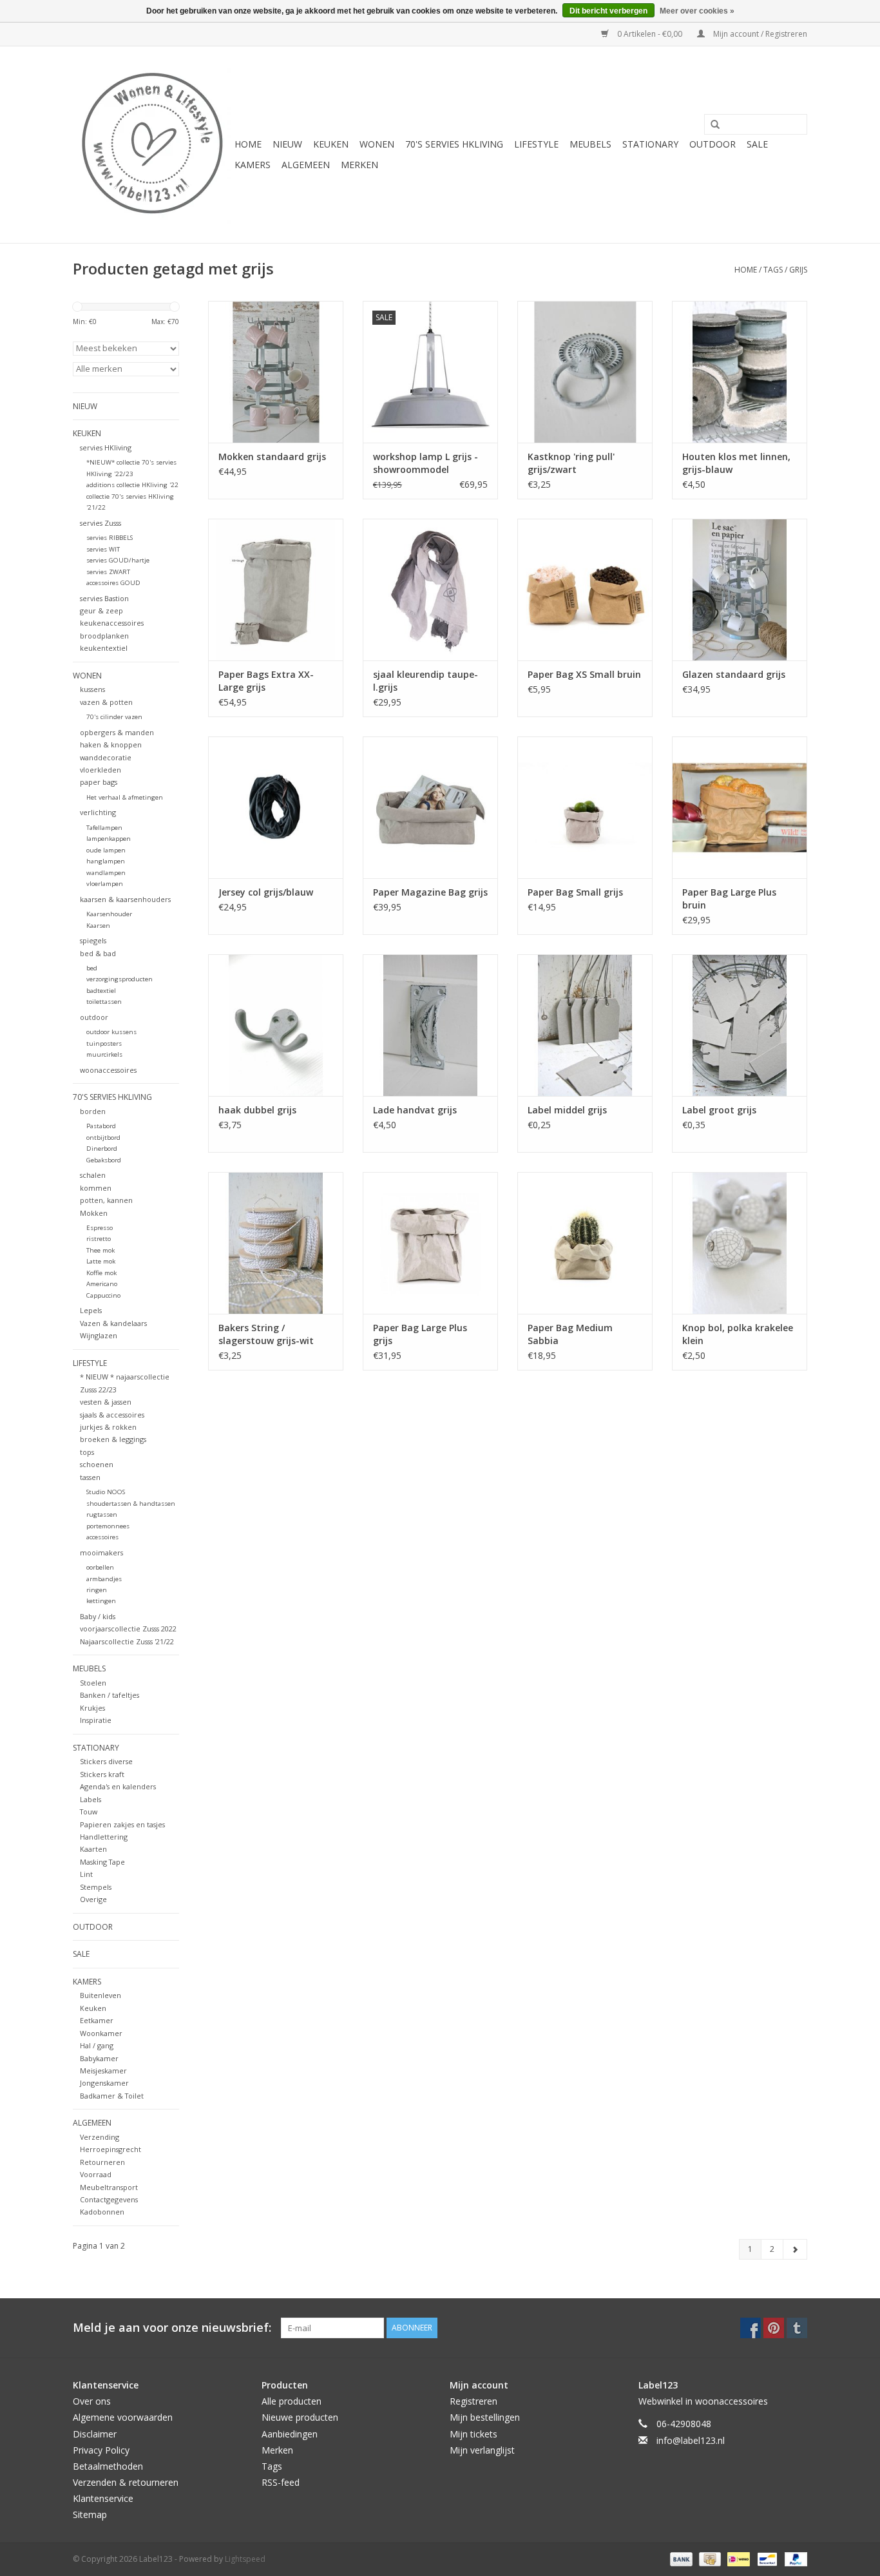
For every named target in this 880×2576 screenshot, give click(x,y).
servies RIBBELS (110, 538)
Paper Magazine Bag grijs (430, 892)
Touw (89, 1812)
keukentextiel (104, 648)
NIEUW (287, 144)
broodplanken (104, 636)
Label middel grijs (567, 1110)
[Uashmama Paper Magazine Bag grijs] (430, 807)
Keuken (93, 2008)
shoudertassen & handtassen (131, 1504)
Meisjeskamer (103, 2071)
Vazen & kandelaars (113, 1323)
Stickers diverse (106, 1761)
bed (92, 968)
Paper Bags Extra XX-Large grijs (266, 681)
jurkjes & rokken (108, 1427)
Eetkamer (97, 2020)
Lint (86, 1874)
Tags (773, 270)
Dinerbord (102, 1149)
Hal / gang (97, 2045)
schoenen (97, 1464)
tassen (90, 1477)
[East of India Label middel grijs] (585, 1025)
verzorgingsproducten (120, 979)
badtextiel (101, 991)
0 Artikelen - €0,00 (650, 34)
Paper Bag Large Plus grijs (420, 1334)
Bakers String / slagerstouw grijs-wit (266, 1334)
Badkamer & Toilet (112, 2096)
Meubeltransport (109, 2187)
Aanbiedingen (290, 2434)
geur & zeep (101, 610)
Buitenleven (100, 1995)
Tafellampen (104, 828)
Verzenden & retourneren (126, 2482)
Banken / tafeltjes (110, 1695)
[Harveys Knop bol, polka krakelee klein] (740, 1243)
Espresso (100, 1228)
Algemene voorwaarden (123, 2417)
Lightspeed (245, 2559)
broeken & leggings (113, 1439)
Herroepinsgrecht (110, 2149)
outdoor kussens (111, 1032)
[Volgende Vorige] (795, 2249)
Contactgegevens (109, 2199)
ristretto (99, 1239)
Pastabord (101, 1126)
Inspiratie (96, 1720)
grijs (798, 270)
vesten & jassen (106, 1402)
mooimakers (101, 1552)
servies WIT (103, 549)
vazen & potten (106, 702)
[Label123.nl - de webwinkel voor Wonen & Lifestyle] (152, 145)
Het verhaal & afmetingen (125, 797)
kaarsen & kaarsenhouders (125, 899)
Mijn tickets (473, 2434)
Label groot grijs (719, 1110)
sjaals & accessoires (112, 1415)
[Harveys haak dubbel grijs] (276, 1025)
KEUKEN (331, 144)
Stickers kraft (102, 1774)
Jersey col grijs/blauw (266, 892)
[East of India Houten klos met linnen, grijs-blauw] (740, 372)
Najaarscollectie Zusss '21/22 (127, 1641)
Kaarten (93, 1849)
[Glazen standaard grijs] (740, 590)
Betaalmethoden (108, 2466)
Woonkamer (101, 2033)
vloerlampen (105, 884)
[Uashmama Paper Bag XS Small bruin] (585, 590)
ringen (97, 1590)
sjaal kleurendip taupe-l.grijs (426, 681)
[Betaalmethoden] (680, 2558)
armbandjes (104, 1579)
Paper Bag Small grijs (575, 892)
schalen (93, 1175)
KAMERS (253, 165)
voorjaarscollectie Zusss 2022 (128, 1629)
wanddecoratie (106, 757)
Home (248, 144)
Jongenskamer (104, 2083)
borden (93, 1111)
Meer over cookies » (697, 11)
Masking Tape (102, 1862)
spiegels (93, 940)
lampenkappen (109, 839)
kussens (92, 689)
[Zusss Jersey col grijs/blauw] (276, 807)
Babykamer (99, 2058)
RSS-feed (281, 2482)
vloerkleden (100, 770)
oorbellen (100, 1567)
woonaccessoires (108, 1070)
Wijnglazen (99, 1335)
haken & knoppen (111, 745)
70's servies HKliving (454, 144)
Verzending (100, 2137)
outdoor (94, 1017)
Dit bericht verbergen (608, 11)
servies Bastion (104, 598)
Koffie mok (101, 1273)
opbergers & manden (117, 732)
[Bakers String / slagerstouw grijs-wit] (276, 1243)
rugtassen (102, 1514)
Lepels (91, 1310)
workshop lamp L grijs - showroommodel (426, 463)
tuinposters (104, 1043)
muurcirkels (104, 1054)
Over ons (92, 2401)
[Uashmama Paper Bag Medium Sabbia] (585, 1243)
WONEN (377, 144)
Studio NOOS (106, 1492)
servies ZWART (108, 572)
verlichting (98, 812)
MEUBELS (590, 144)
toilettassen (104, 1002)
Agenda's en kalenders (118, 1786)
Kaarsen (98, 926)
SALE (757, 144)
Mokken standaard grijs (272, 457)
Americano (102, 1284)
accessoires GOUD (113, 583)
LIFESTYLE (536, 144)
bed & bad (98, 953)
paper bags (99, 782)
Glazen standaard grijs (734, 674)
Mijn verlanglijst (482, 2450)
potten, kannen (106, 1200)
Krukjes (92, 1708)
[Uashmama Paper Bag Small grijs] (585, 807)
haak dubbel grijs (257, 1110)
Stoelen (93, 1683)
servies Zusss (100, 523)
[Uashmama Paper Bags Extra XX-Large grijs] (276, 590)
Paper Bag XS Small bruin (584, 674)
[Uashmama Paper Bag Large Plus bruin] (740, 807)
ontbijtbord (103, 1138)
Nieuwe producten (300, 2417)
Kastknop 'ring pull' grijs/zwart (571, 463)
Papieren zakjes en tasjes (122, 1824)
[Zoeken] (711, 125)
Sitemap (90, 2514)
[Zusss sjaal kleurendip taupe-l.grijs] (430, 590)
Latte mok (101, 1261)
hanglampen (106, 861)
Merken (359, 165)
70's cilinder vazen (114, 717)
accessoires (102, 1537)
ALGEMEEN (306, 165)
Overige (93, 1899)
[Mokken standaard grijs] (276, 372)
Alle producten (292, 2401)
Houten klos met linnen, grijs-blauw (736, 463)
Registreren (473, 2401)
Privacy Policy (101, 2450)
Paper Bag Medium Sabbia (570, 1334)
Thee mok (100, 1250)
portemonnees (108, 1526)
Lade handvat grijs (415, 1110)
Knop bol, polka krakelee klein (738, 1334)
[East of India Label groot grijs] (740, 1025)
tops (87, 1452)
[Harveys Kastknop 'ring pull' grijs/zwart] (585, 372)
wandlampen (106, 873)
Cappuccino (103, 1295)
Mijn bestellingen (485, 2417)
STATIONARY (650, 144)
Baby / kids (98, 1616)
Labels (91, 1799)
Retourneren (102, 2162)
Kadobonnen (102, 2212)
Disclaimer (95, 2434)
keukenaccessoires (112, 623)
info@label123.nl (691, 2440)
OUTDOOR (713, 144)
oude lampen (106, 850)
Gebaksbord (104, 1160)
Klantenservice (103, 2498)
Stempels (96, 1887)
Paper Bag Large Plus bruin (729, 899)
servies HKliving (106, 447)
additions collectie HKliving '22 (132, 485)
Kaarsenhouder (109, 914)
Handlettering (104, 1837)
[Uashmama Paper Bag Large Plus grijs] (430, 1243)
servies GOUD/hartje (118, 560)
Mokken (94, 1213)
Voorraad (96, 2174)
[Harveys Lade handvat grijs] (430, 1025)
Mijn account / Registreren (759, 34)
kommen (96, 1188)
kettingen (101, 1601)
